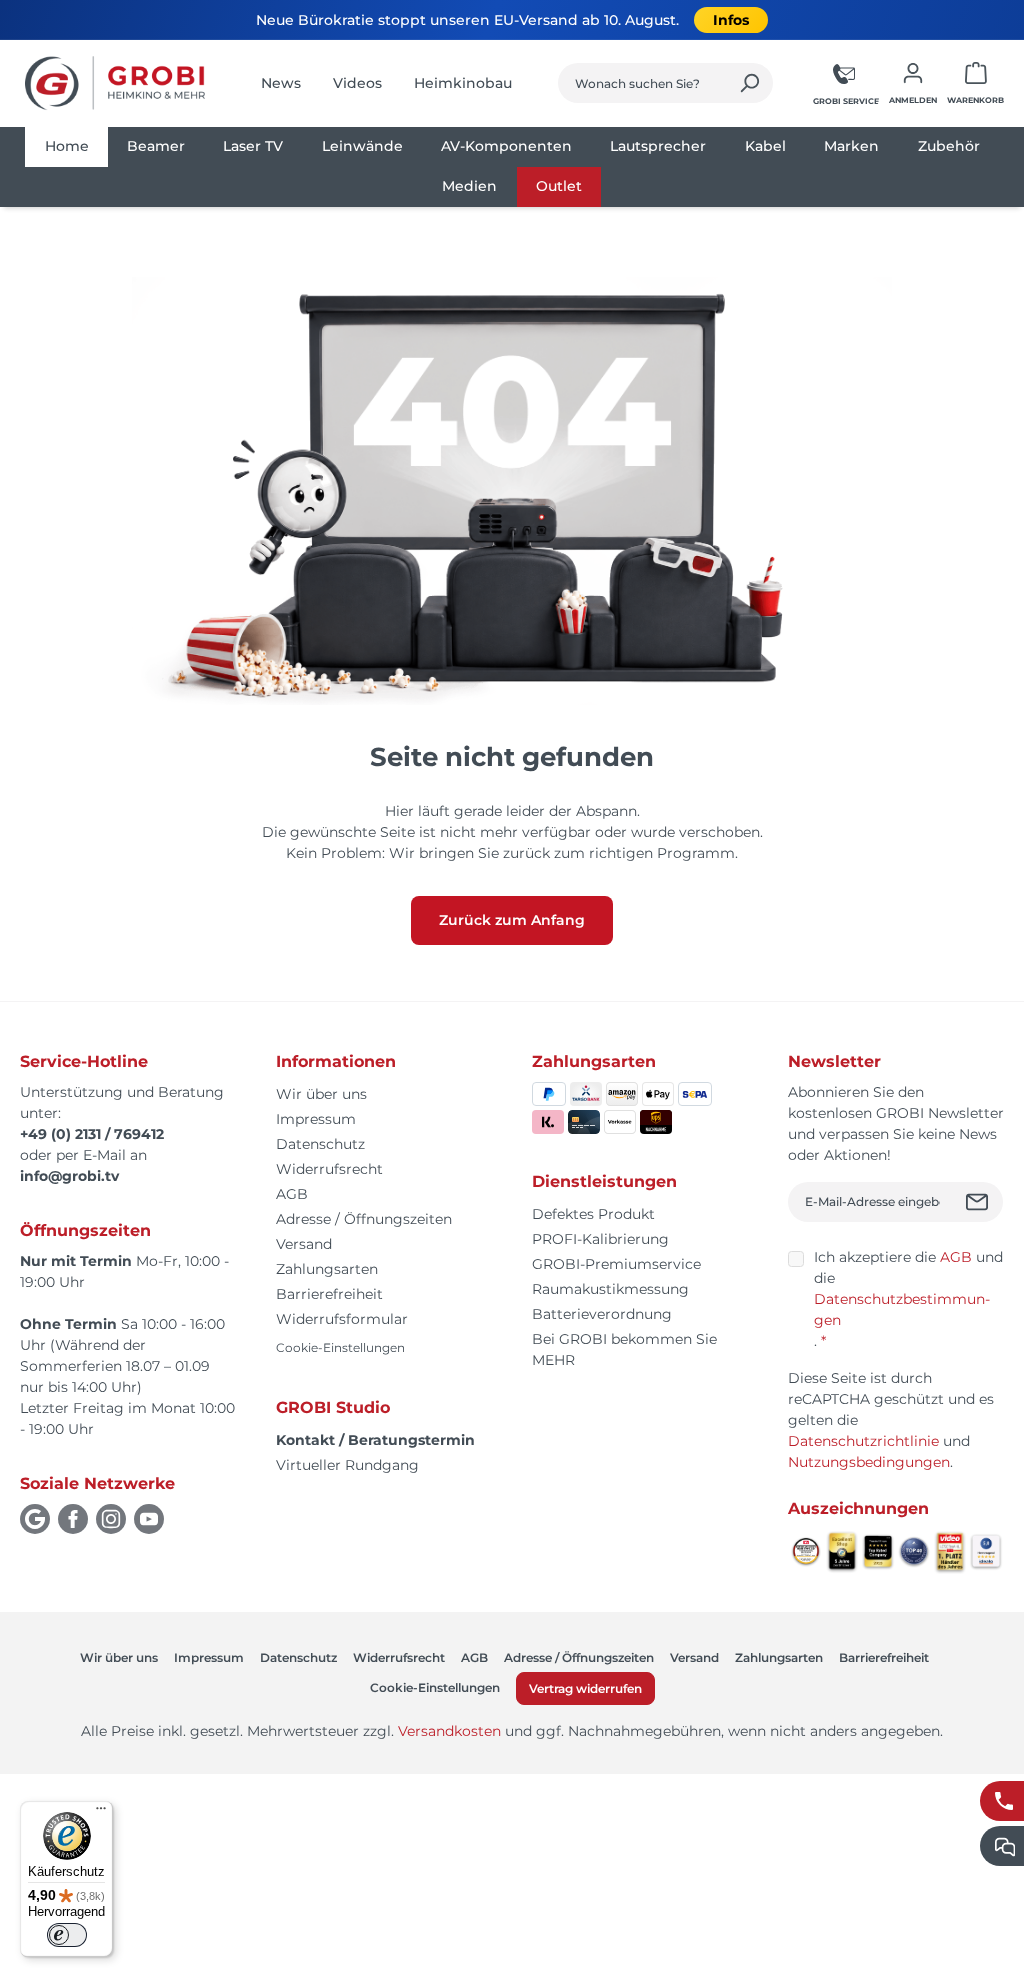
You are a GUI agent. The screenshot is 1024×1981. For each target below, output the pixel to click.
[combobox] (642, 83)
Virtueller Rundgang (347, 1465)
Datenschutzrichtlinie (863, 1441)
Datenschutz (320, 1144)
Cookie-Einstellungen (340, 1347)
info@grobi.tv (69, 1176)
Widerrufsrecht (329, 1169)
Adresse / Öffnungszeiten (364, 1219)
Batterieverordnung (602, 1314)
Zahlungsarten (327, 1269)
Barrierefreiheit (329, 1294)
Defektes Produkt (593, 1214)
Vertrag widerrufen (585, 1688)
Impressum (316, 1119)
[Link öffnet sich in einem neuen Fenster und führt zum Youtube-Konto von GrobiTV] (149, 1519)
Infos (731, 20)
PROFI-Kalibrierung (600, 1239)
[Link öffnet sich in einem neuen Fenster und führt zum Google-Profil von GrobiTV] (35, 1519)
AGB (292, 1194)
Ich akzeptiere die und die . (908, 1299)
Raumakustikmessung (610, 1289)
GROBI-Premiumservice (616, 1264)
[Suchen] (749, 83)
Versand (304, 1244)
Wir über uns (321, 1094)
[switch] (67, 1935)
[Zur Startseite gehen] (115, 83)
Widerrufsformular (342, 1319)
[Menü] (101, 1813)
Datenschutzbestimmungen (902, 1309)
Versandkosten (449, 1731)
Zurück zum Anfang (512, 920)
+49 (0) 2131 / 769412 (92, 1134)
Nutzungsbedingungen (869, 1462)
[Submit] (979, 1202)
